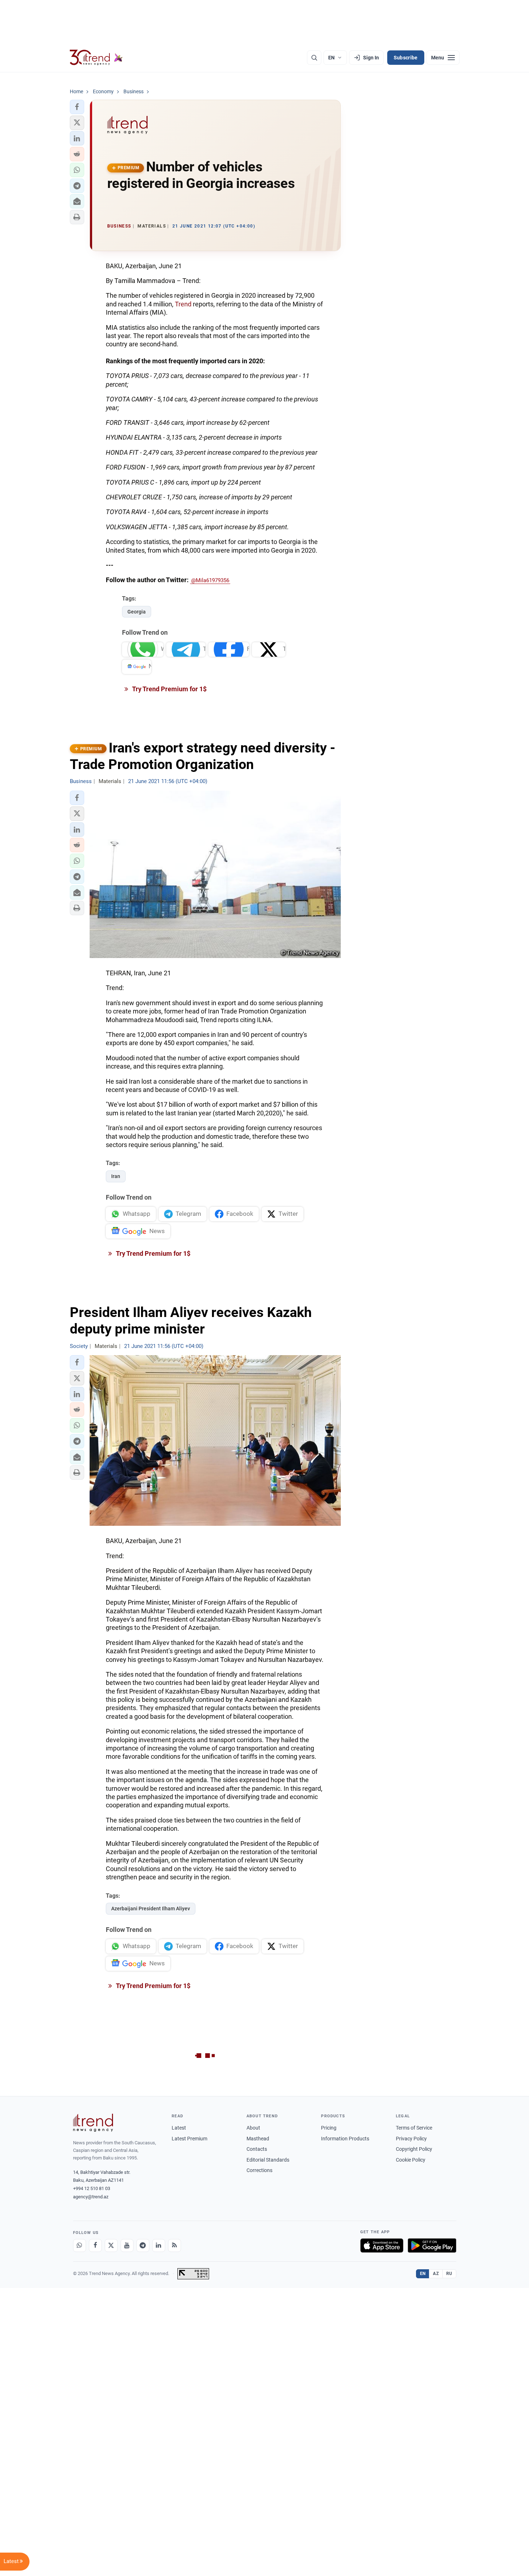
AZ (436, 2274)
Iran (116, 1176)
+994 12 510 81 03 (92, 2188)
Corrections (259, 2170)
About (253, 2128)
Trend (183, 304)
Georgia (137, 612)
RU (449, 2274)
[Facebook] (95, 2245)
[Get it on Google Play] (432, 2245)
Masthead (258, 2139)
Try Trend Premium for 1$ (169, 689)
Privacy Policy (411, 2139)
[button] (77, 107)
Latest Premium (189, 2139)
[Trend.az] (96, 58)
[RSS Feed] (175, 2245)
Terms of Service (414, 2128)
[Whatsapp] (80, 2245)
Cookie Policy (411, 2160)
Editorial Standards (268, 2160)
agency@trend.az (91, 2197)
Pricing (329, 2128)
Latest (179, 2128)
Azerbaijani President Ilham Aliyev (151, 1909)
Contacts (257, 2149)
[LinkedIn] (159, 2245)
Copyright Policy (414, 2149)
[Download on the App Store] (382, 2245)
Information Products (345, 2139)
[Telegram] (143, 2245)
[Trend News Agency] (93, 2123)
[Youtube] (127, 2245)
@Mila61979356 (210, 580)
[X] (111, 2245)
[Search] (314, 58)
